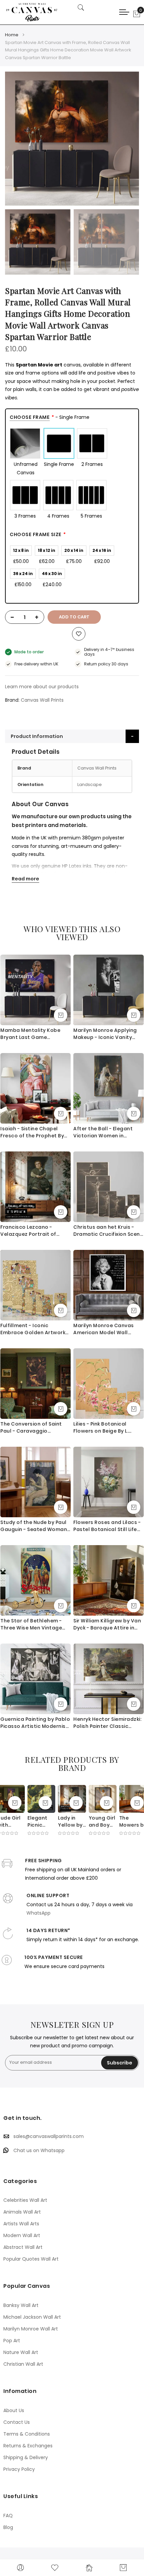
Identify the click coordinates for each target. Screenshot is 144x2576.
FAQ (8, 2516)
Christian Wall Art (23, 2364)
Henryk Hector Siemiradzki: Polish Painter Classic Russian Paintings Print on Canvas (107, 1723)
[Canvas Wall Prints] (35, 12)
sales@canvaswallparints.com (49, 2136)
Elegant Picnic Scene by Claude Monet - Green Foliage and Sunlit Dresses (40, 1822)
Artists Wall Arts (21, 2224)
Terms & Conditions (27, 2434)
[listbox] (72, 474)
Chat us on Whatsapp (39, 2150)
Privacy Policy (19, 2469)
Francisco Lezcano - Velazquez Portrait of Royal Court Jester (28, 1231)
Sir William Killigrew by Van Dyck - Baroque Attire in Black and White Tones (107, 1624)
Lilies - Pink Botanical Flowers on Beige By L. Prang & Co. (101, 1428)
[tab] (72, 736)
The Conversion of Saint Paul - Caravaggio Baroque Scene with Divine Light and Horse (34, 1428)
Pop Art (12, 2341)
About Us (14, 2410)
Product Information (37, 736)
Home (12, 35)
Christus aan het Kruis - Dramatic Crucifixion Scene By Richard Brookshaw (108, 1231)
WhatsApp (39, 1913)
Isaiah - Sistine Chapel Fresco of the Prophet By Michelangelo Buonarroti (32, 1132)
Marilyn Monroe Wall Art (31, 2329)
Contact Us (17, 2422)
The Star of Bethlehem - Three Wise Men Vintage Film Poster (31, 1624)
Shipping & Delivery (26, 2457)
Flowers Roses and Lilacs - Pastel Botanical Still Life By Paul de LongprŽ (107, 1526)
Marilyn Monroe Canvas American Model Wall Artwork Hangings (104, 1329)
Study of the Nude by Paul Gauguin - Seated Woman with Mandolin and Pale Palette (34, 1526)
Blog (8, 2527)
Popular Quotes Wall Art (31, 2259)
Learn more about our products (42, 687)
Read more (25, 879)
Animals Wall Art (22, 2212)
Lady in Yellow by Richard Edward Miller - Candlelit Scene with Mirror (72, 1822)
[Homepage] (89, 2568)
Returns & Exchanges (28, 2446)
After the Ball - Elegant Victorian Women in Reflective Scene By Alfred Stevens (107, 1132)
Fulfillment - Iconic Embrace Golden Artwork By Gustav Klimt (33, 1329)
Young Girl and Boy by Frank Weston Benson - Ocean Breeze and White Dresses (102, 1822)
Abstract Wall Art (23, 2247)
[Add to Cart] (61, 1015)
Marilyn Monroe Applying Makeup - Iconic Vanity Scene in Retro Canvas (105, 1034)
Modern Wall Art (22, 2235)
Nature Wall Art (21, 2352)
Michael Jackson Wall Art (32, 2317)
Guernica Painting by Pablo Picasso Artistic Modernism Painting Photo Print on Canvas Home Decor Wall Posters (35, 1723)
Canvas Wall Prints (42, 700)
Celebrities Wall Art (25, 2200)
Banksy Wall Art (21, 2305)
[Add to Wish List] (79, 634)
